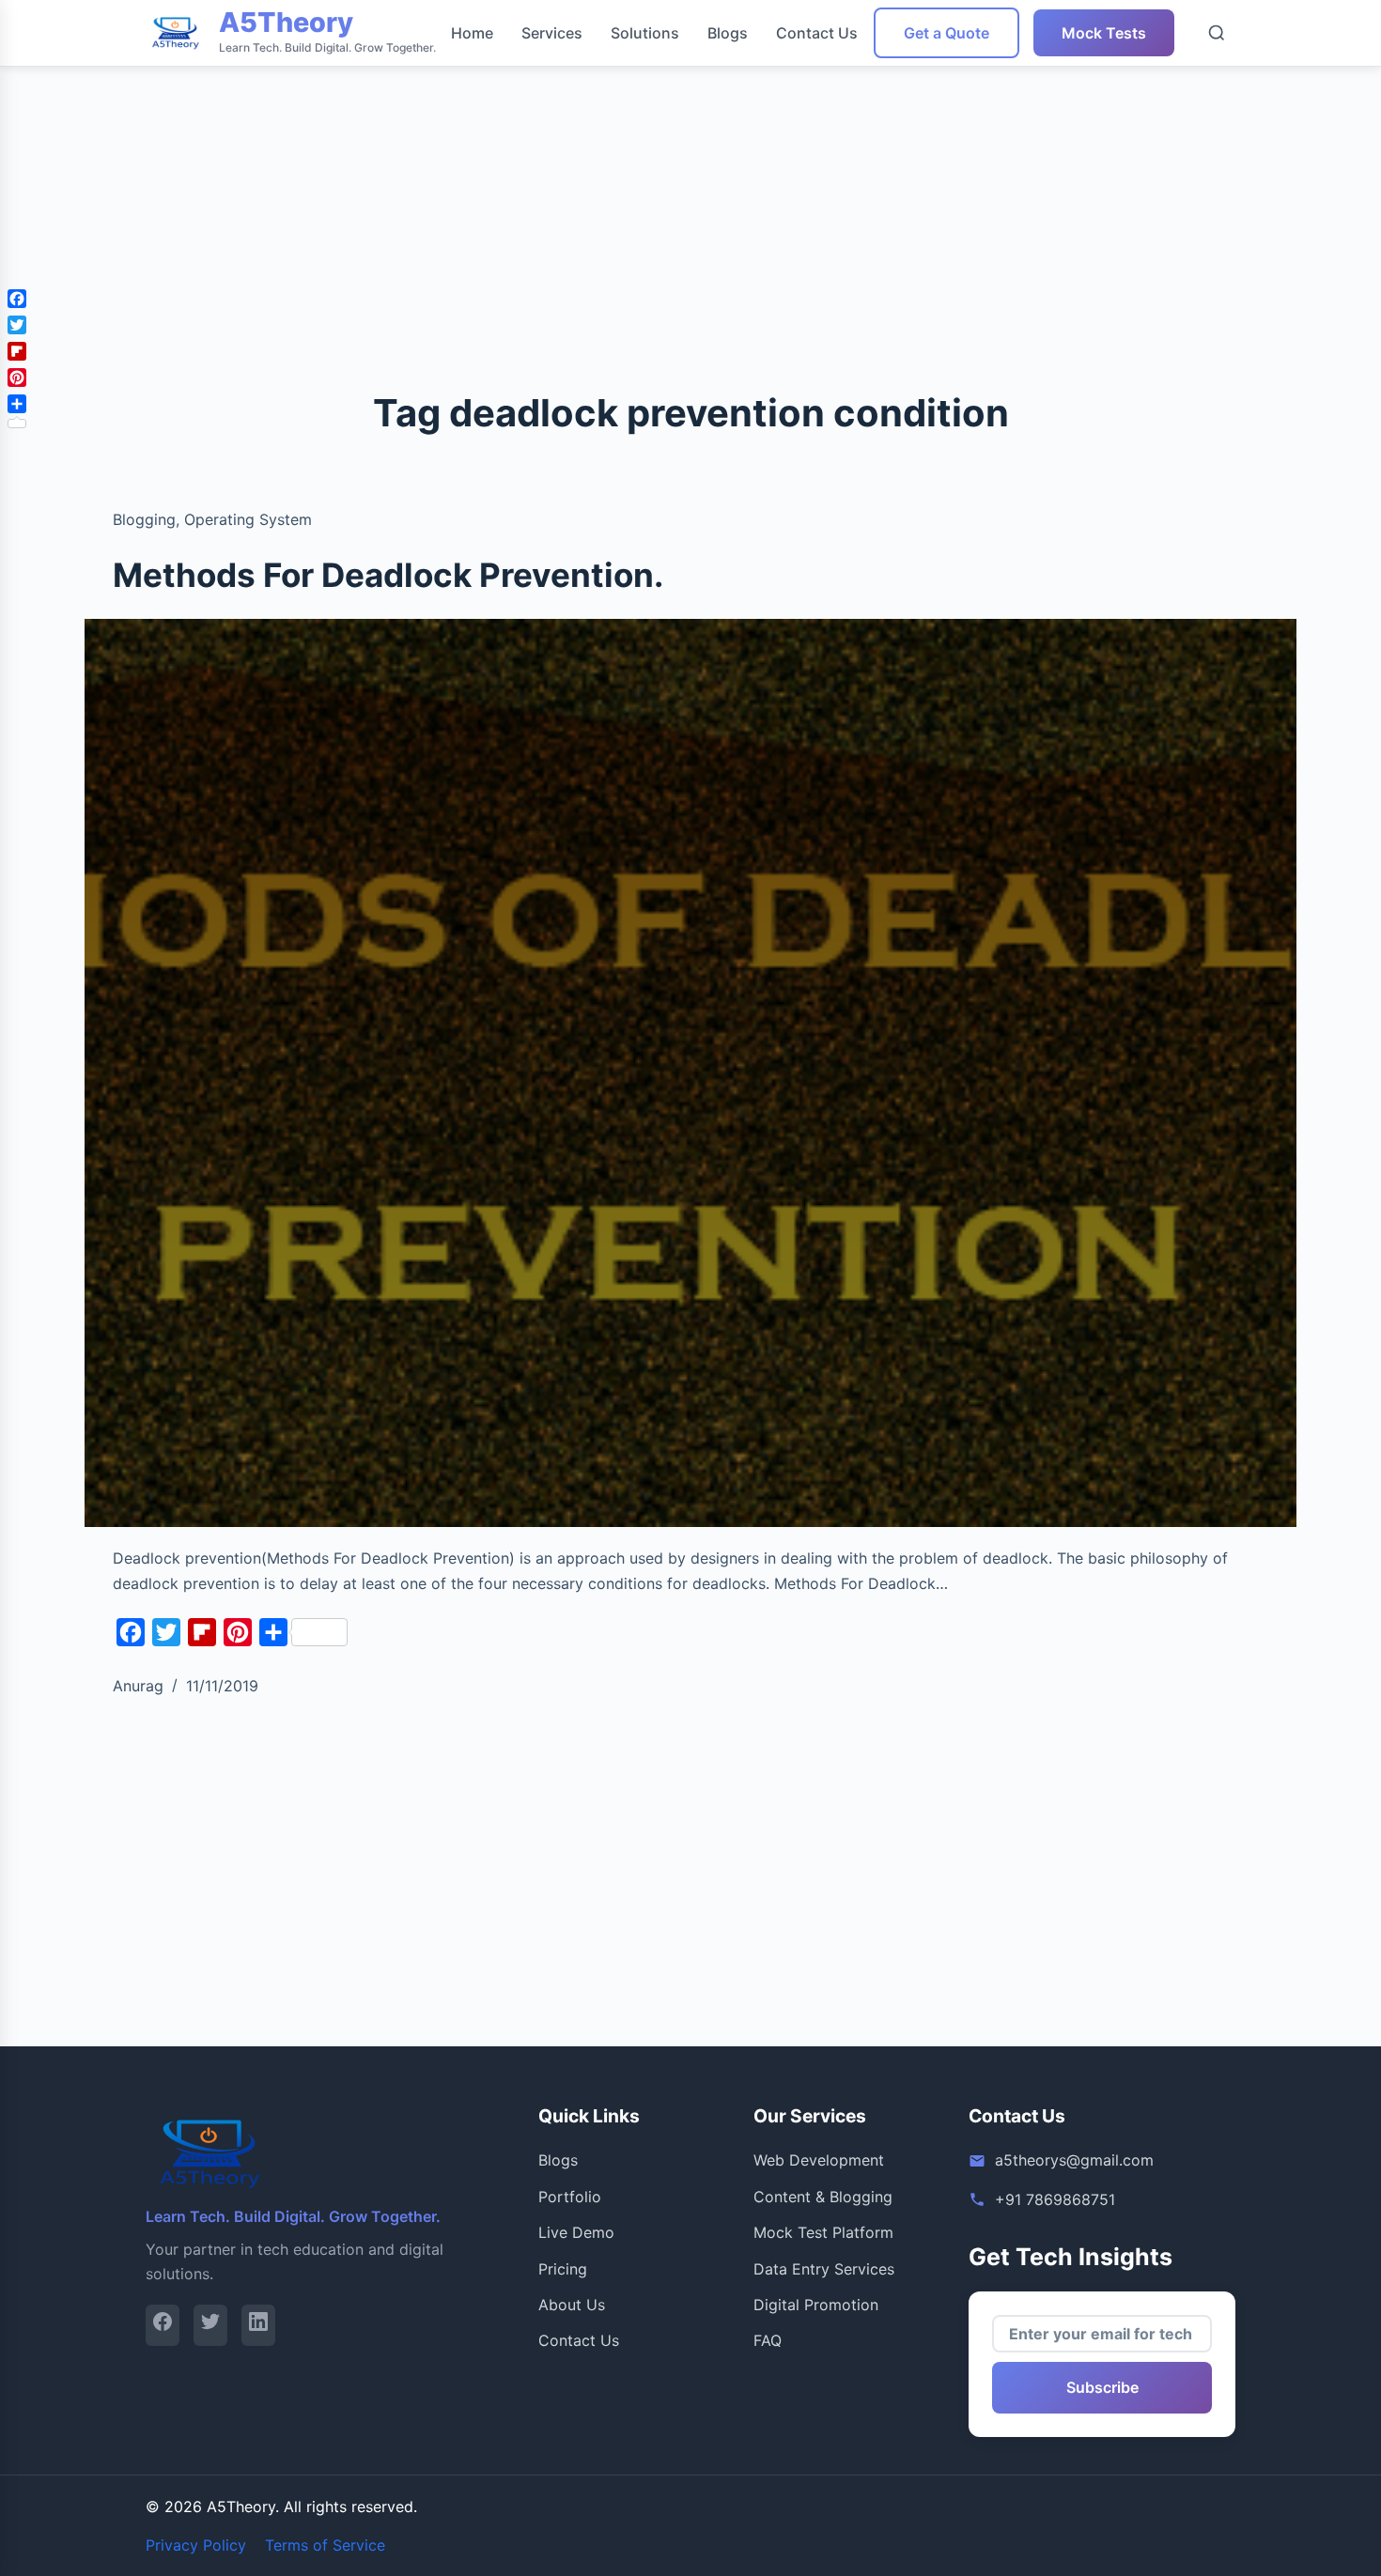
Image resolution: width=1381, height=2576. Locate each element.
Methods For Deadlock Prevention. (388, 575)
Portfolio (570, 2197)
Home (472, 33)
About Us (572, 2305)
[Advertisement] (564, 131)
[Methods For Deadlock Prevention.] (690, 1073)
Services (552, 33)
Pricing (563, 2269)
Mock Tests (1104, 33)
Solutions (645, 33)
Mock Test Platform (823, 2232)
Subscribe (1102, 2387)
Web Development (819, 2160)
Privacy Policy (196, 2545)
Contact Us (817, 33)
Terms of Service (325, 2545)
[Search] (1217, 33)
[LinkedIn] (258, 2325)
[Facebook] (163, 2325)
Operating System (248, 519)
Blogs (728, 33)
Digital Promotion (816, 2305)
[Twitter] (210, 2325)
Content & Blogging (823, 2197)
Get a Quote (947, 33)
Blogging (144, 519)
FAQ (768, 2340)
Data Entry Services (824, 2269)
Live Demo (576, 2232)
